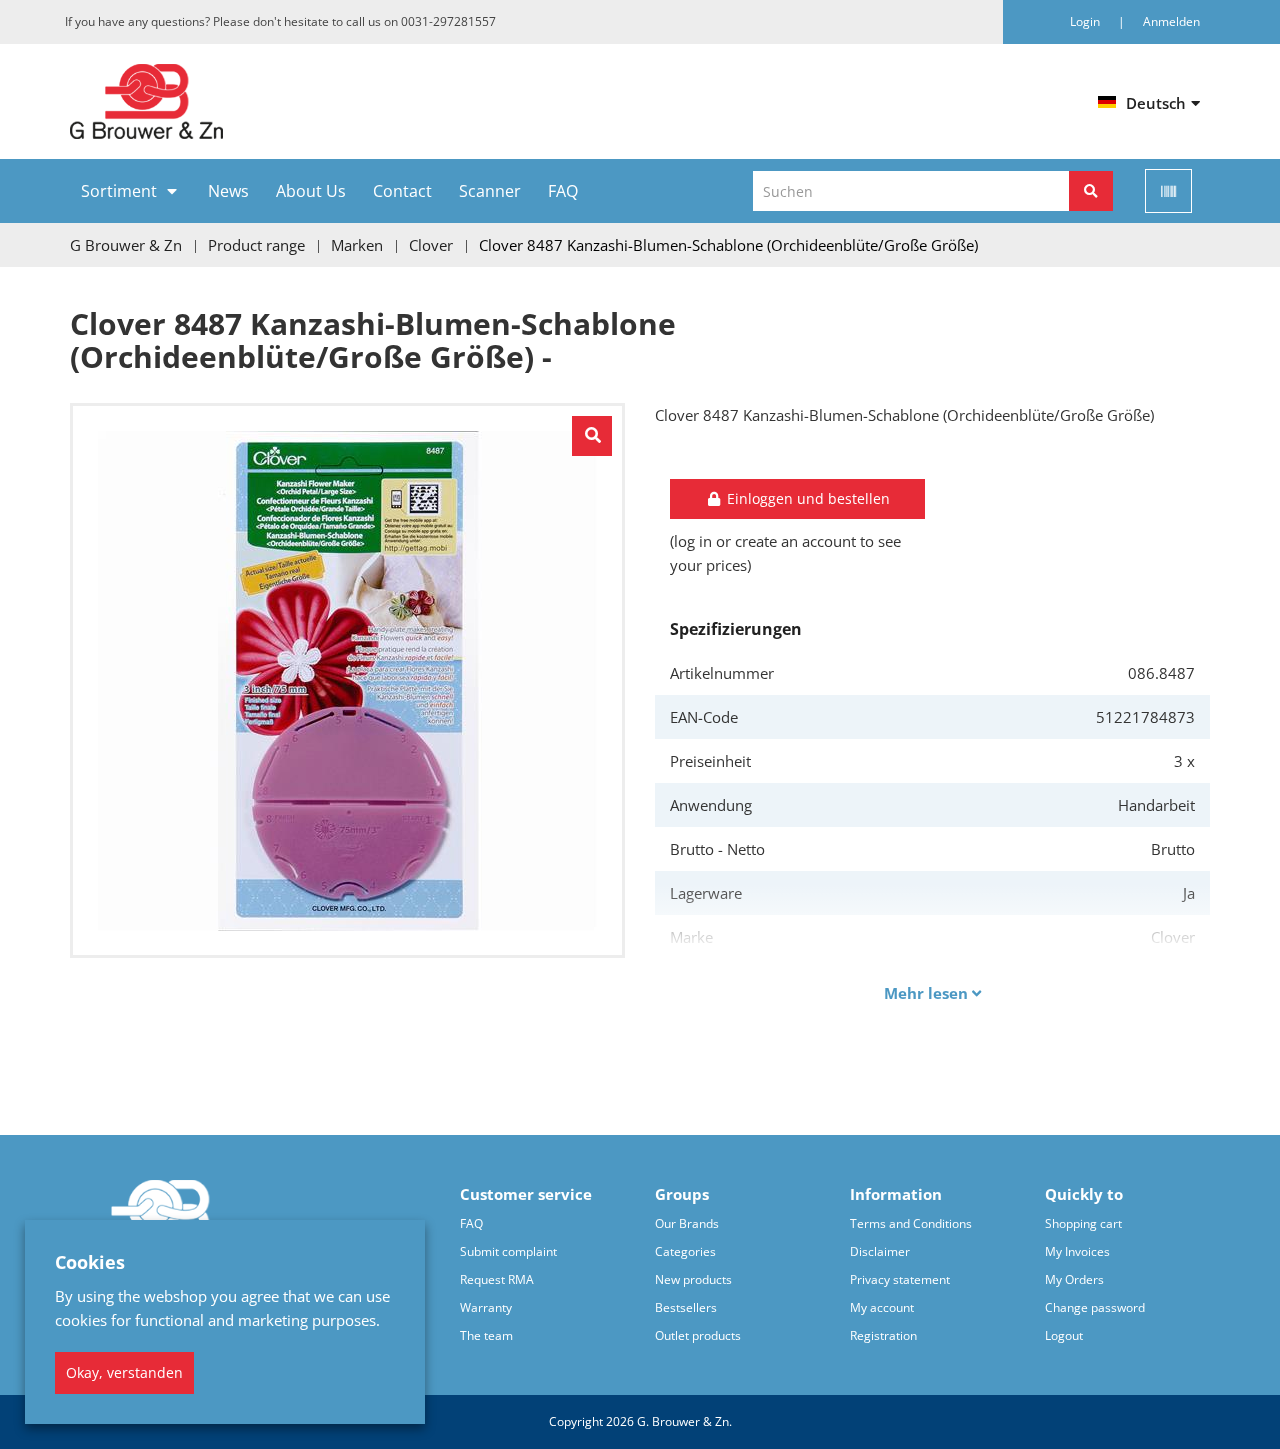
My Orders (1074, 1279)
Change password (1095, 1307)
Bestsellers (686, 1307)
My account (882, 1307)
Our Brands (687, 1223)
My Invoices (1077, 1251)
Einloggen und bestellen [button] (806, 498)
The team (486, 1335)
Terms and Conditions (911, 1223)
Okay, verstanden (124, 1372)
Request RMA (497, 1279)
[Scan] (1168, 191)
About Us (311, 191)
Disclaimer (880, 1251)
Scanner (490, 191)
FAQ (563, 191)
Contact (402, 191)
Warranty (486, 1307)
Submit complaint (508, 1251)
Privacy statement (900, 1279)
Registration (883, 1335)
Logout (1064, 1335)
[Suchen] (1091, 191)
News (228, 191)
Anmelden (1171, 21)
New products (693, 1279)
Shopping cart (1083, 1223)
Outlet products (698, 1335)
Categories (685, 1251)
